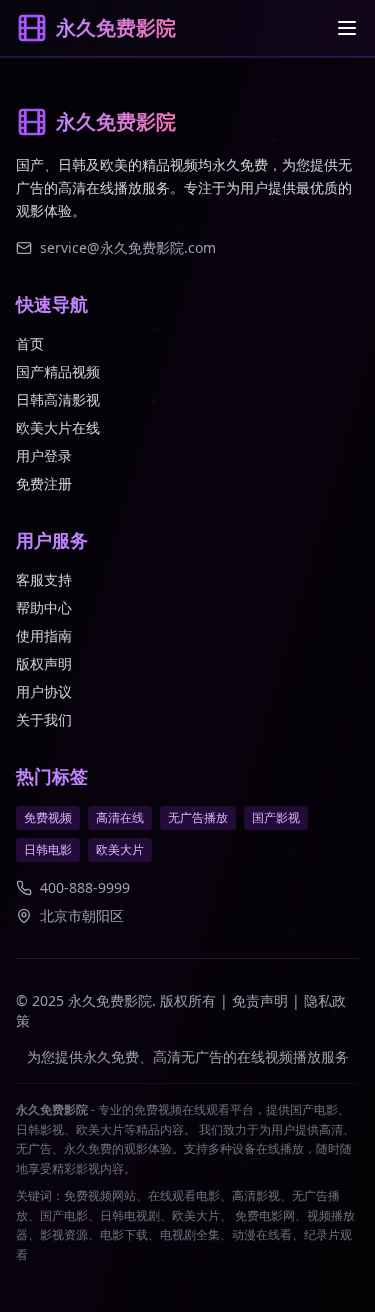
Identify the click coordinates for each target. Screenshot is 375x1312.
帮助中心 (44, 607)
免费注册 (44, 483)
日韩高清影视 (58, 399)
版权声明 (44, 663)
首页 (30, 343)
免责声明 (260, 1000)
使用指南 (44, 635)
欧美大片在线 (58, 427)
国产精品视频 (58, 371)
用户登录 (44, 455)
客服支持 (44, 579)
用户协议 (44, 691)
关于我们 (44, 719)
